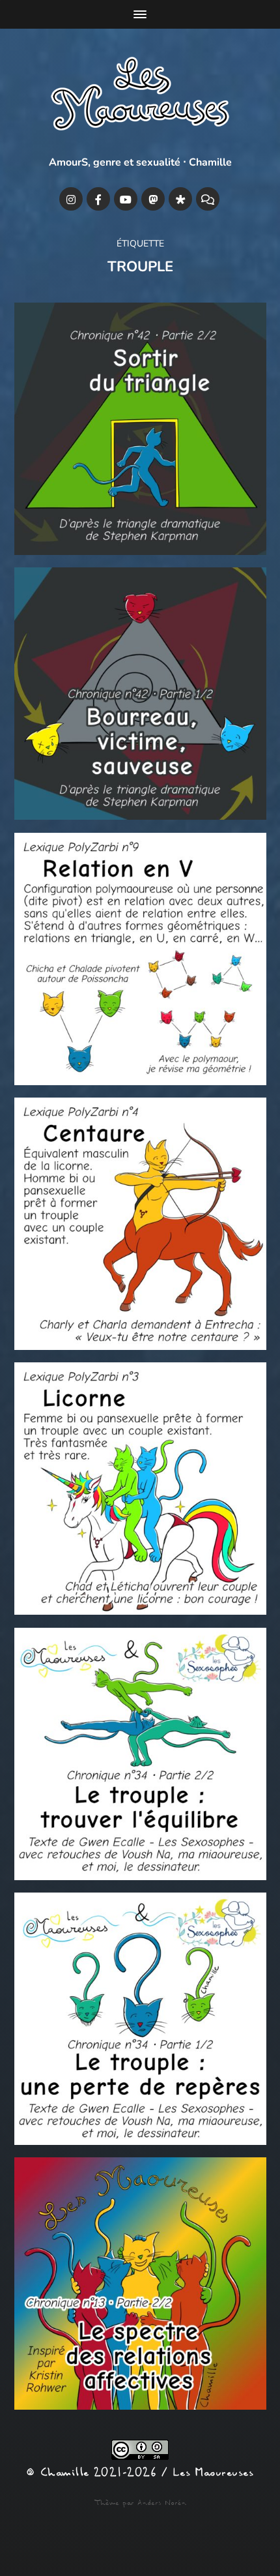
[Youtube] (126, 199)
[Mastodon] (153, 199)
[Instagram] (71, 199)
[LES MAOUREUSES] (140, 97)
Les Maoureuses (213, 2473)
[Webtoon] (208, 199)
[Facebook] (98, 199)
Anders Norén (162, 2503)
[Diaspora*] (180, 199)
